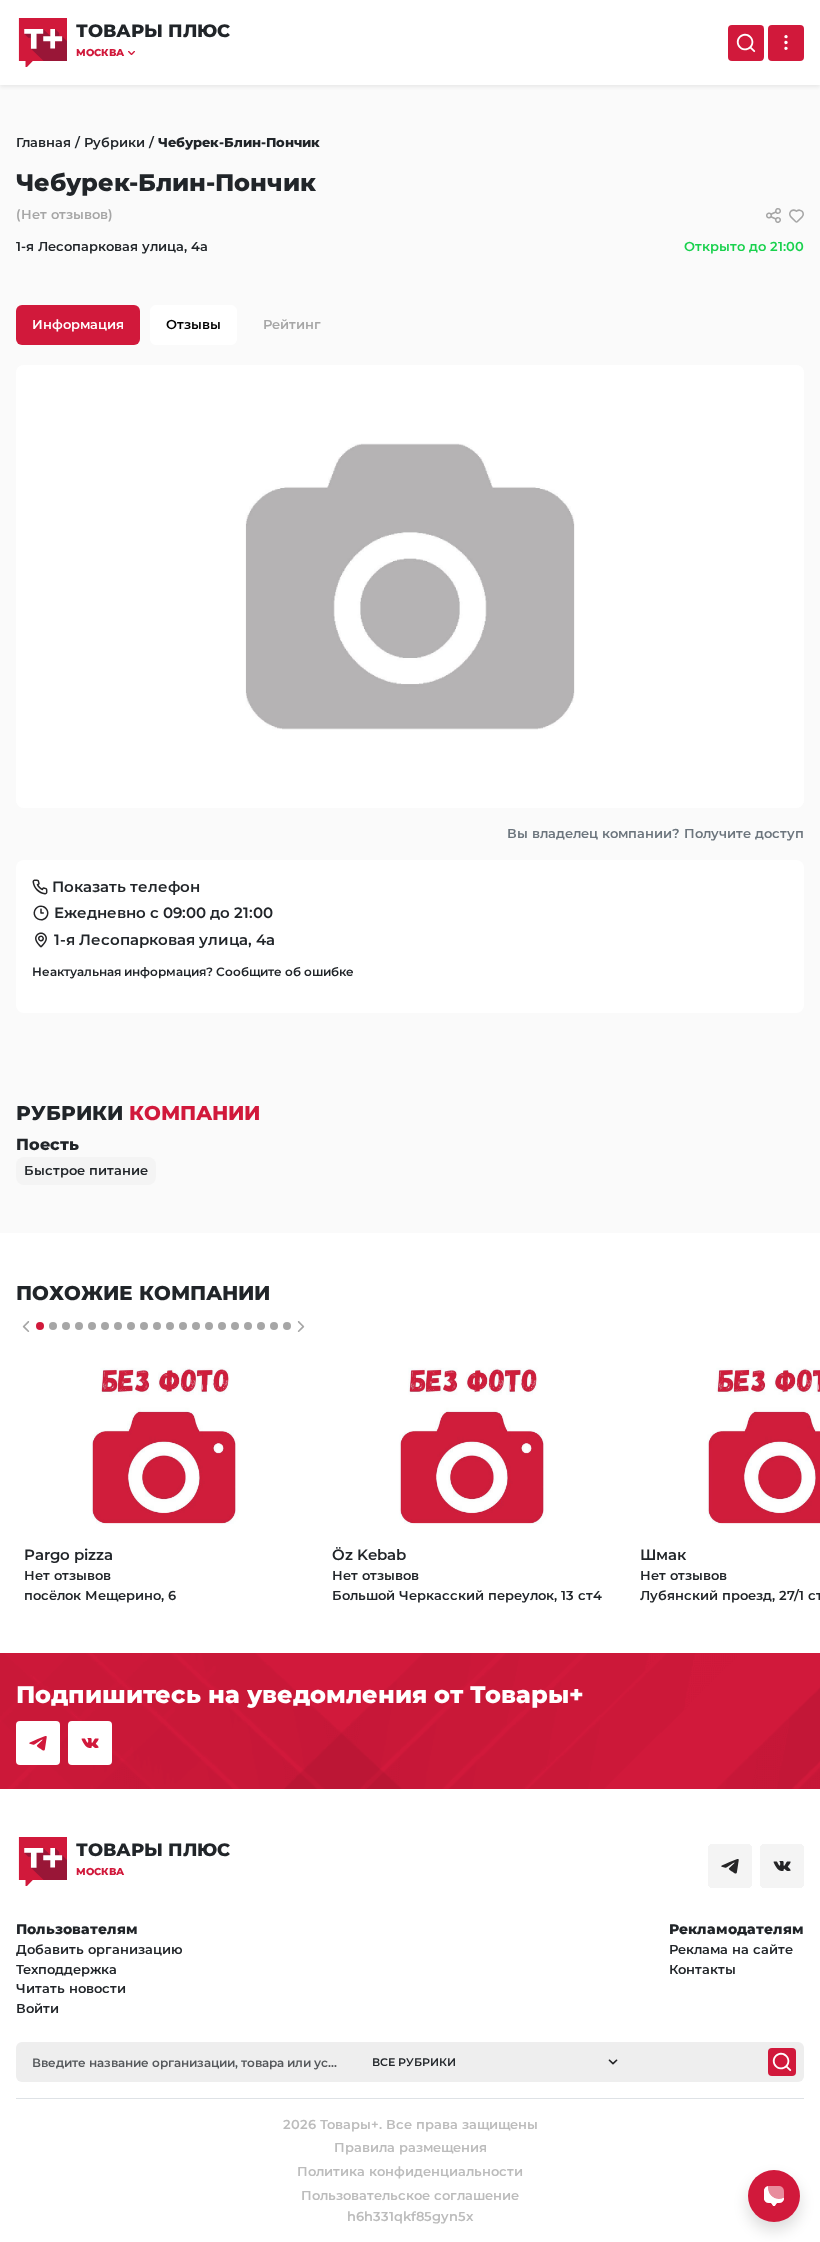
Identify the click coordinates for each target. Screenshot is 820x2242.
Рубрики (114, 142)
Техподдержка (66, 1969)
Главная (43, 142)
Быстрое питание (86, 1170)
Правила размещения (410, 2147)
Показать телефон (126, 886)
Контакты (702, 1969)
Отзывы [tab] (193, 324)
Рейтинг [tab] (292, 324)
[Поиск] (746, 43)
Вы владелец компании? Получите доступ (655, 833)
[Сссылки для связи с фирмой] (773, 215)
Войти (37, 2008)
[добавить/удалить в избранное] (796, 215)
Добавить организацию (99, 1949)
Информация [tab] (78, 324)
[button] (153, 52)
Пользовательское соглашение (410, 2195)
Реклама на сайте (731, 1949)
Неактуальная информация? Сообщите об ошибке (193, 971)
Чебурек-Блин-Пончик (239, 142)
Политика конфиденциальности (410, 2171)
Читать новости (71, 1988)
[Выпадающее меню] (786, 43)
